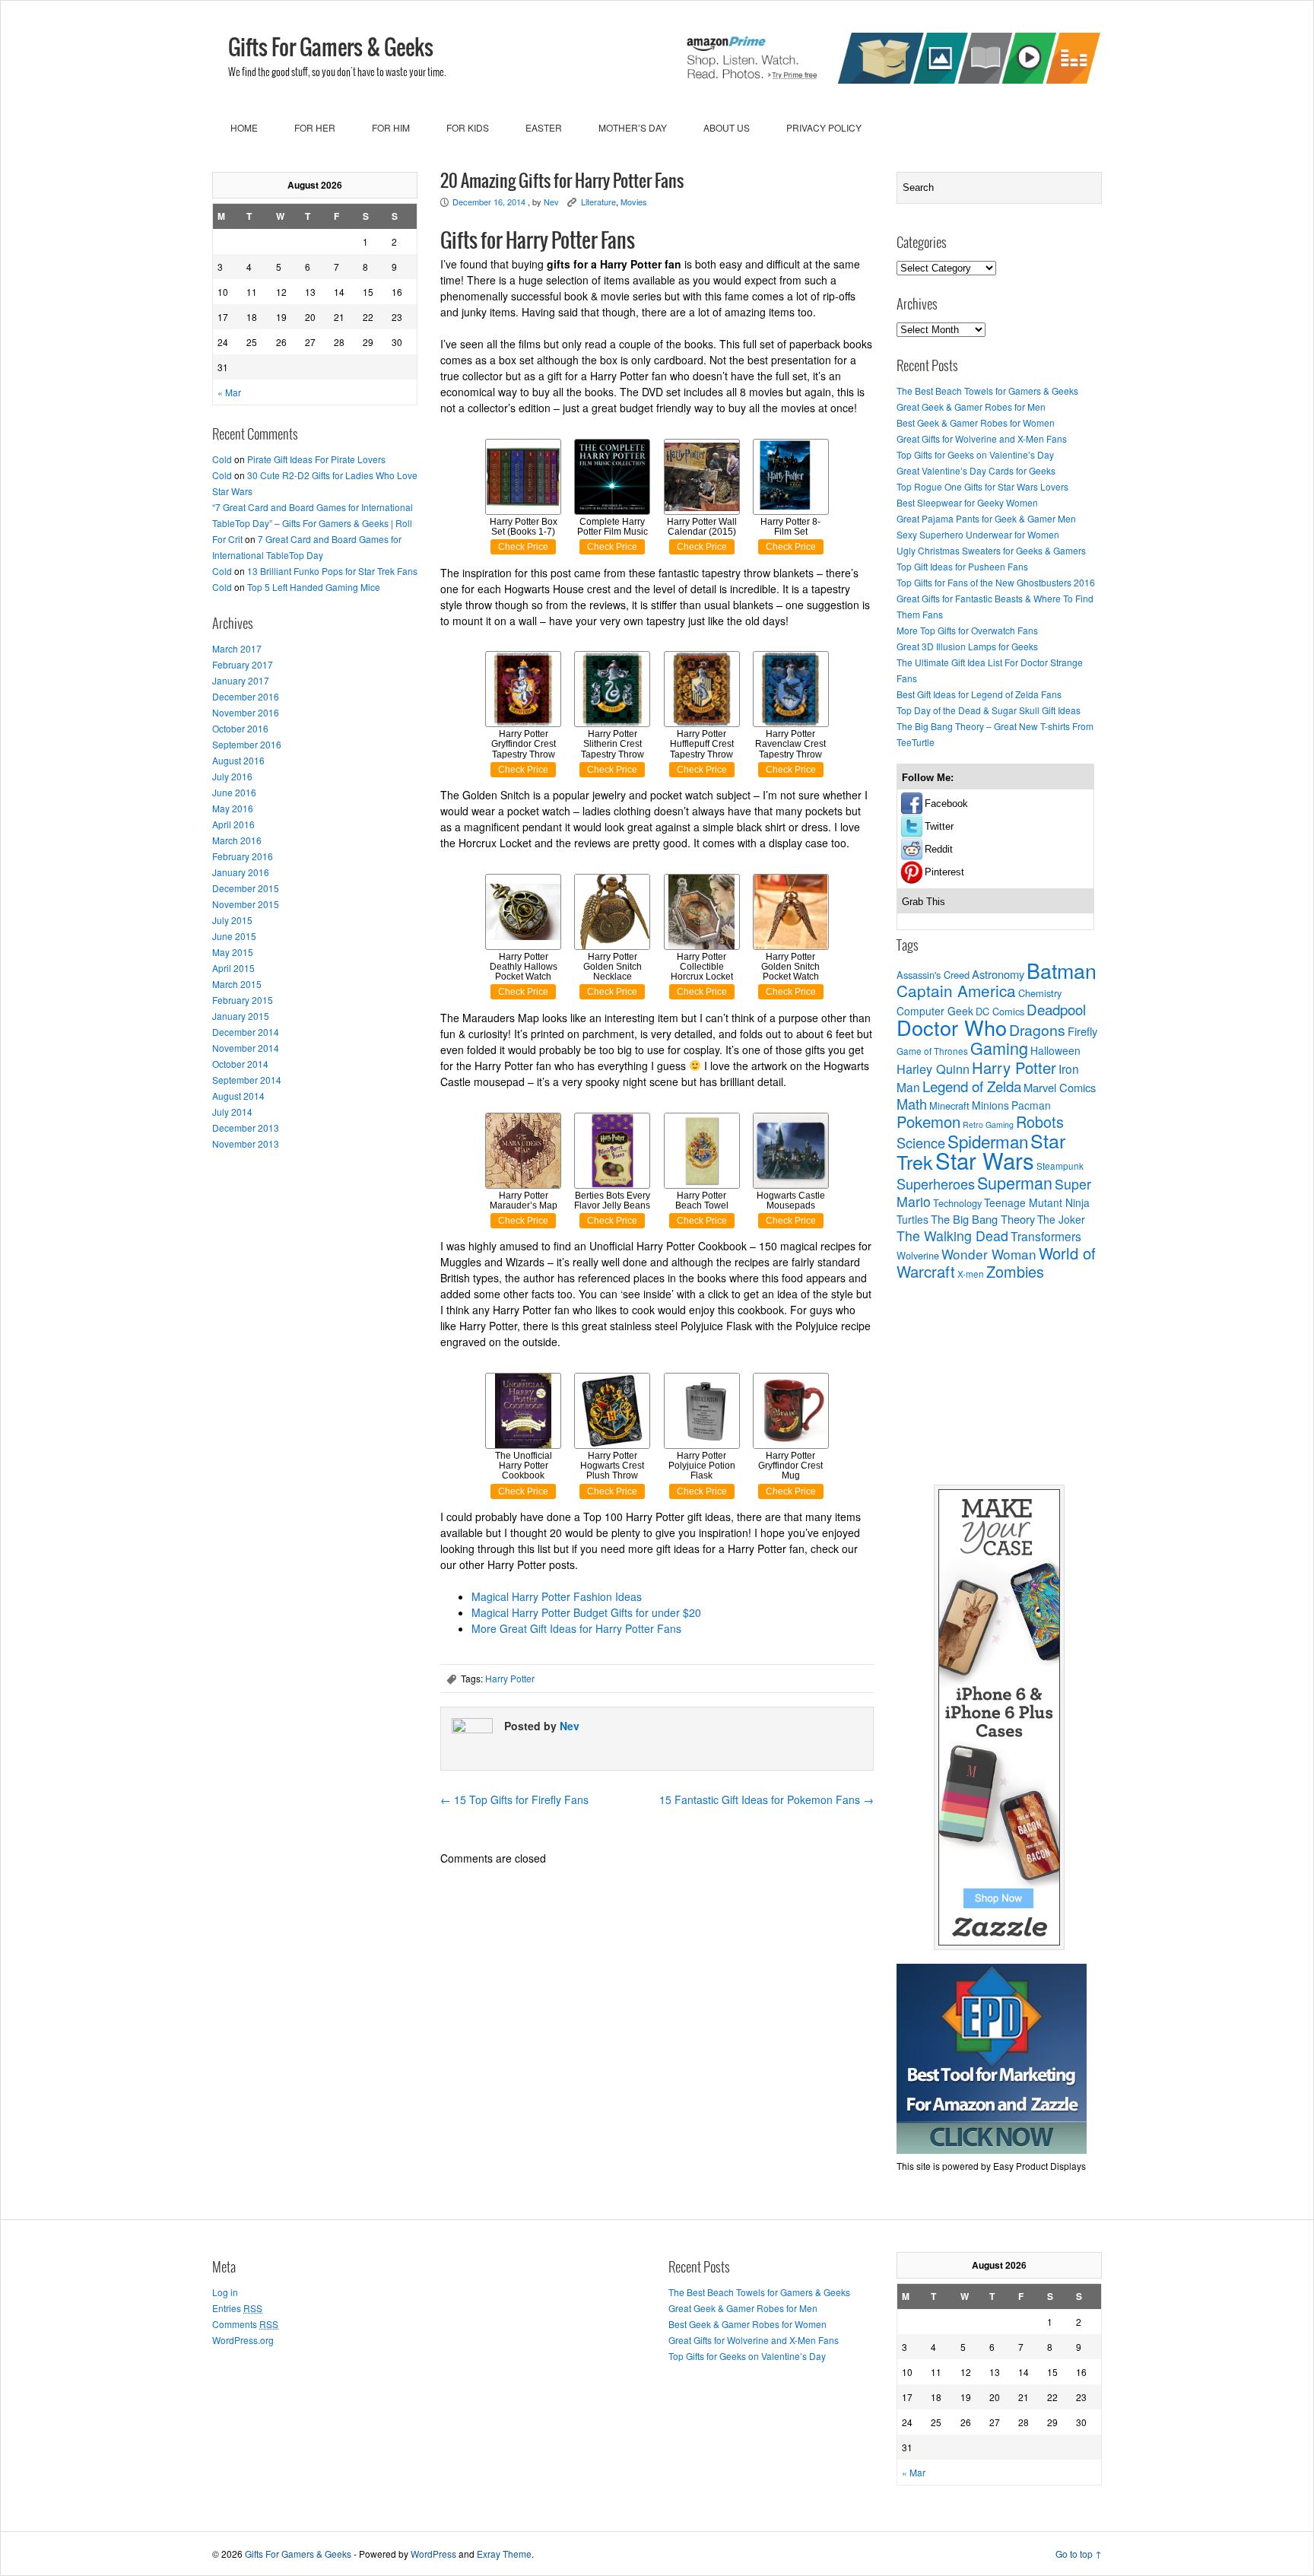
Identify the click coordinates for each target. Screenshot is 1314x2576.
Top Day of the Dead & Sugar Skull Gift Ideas (989, 710)
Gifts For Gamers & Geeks (331, 49)
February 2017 (243, 664)
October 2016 (240, 728)
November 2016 (246, 712)
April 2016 (233, 824)
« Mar (229, 392)
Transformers (1046, 1236)
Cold (222, 459)
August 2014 (238, 1096)
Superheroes (936, 1183)
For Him (391, 127)
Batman (1062, 970)
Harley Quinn (933, 1069)
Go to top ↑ (1079, 2554)
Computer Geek (935, 1011)
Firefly (1082, 1031)
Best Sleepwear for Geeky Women (967, 502)
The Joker (1061, 1219)
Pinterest (944, 872)
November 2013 (246, 1143)
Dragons (1037, 1030)
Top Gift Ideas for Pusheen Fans (962, 566)
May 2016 (233, 808)
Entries (237, 2308)
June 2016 (234, 792)
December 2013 (246, 1128)
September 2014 (247, 1080)
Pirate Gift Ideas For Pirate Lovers (316, 459)
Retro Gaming (988, 1124)
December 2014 (246, 1032)
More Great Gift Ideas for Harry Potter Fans (576, 1628)
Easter (544, 127)
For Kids (468, 127)
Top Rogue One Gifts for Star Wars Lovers (982, 486)
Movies (634, 202)
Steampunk (1060, 1166)
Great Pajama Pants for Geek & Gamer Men (986, 518)
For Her (315, 127)
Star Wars (985, 1160)
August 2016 (238, 760)
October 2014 (240, 1064)
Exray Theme (504, 2554)
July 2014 (232, 1112)
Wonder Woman (989, 1254)
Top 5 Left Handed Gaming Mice (314, 587)
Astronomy (998, 974)
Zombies (1015, 1271)
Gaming (999, 1048)
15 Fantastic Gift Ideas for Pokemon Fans (766, 1799)
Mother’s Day (633, 127)
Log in (225, 2292)
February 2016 (243, 856)
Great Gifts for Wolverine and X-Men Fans (982, 438)
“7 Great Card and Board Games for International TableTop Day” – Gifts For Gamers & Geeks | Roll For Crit (313, 523)
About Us (727, 127)
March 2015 (237, 984)
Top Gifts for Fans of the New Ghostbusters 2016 (996, 582)
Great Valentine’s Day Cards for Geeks (976, 470)
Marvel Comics (1060, 1087)
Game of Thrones (932, 1051)
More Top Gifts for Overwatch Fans (967, 630)
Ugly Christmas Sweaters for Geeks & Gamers (991, 550)
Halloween (1055, 1050)
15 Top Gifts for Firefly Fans (514, 1799)
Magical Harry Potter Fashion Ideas (557, 1596)
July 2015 (232, 920)
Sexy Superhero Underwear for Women (978, 534)
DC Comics (1000, 1011)
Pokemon (928, 1121)
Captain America (956, 990)
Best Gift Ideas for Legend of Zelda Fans (979, 694)
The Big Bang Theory (983, 1219)
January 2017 (241, 680)
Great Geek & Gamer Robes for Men (971, 407)
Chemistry (1040, 993)
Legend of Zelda (972, 1086)
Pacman (1031, 1105)
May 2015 (233, 952)
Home (244, 127)
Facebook (946, 804)
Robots (1040, 1121)
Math (912, 1104)
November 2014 (246, 1048)
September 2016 (247, 744)
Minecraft (949, 1105)
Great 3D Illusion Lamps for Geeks (967, 646)
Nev (551, 202)
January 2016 (241, 872)
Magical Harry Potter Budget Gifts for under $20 (586, 1612)
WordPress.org (243, 2340)
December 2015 (246, 888)
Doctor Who (952, 1027)
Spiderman (988, 1141)
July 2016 (232, 776)
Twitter (939, 826)
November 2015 (246, 904)
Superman (1015, 1182)
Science (921, 1142)
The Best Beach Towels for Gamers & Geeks (987, 391)
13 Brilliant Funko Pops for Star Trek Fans (332, 571)
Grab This (924, 902)
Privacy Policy (824, 127)
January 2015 (241, 1016)
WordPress (433, 2554)
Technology (957, 1203)
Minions (990, 1105)
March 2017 (237, 648)
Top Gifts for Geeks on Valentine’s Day (975, 454)
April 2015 (233, 968)
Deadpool (1056, 1009)
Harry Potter (510, 1678)
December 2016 (246, 696)
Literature (598, 202)
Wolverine (918, 1255)
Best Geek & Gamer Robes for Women (976, 422)
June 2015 (234, 936)
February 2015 (243, 1000)
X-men (971, 1274)
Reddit (939, 849)
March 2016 (237, 840)
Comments (245, 2324)
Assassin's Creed (933, 975)
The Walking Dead (952, 1236)
